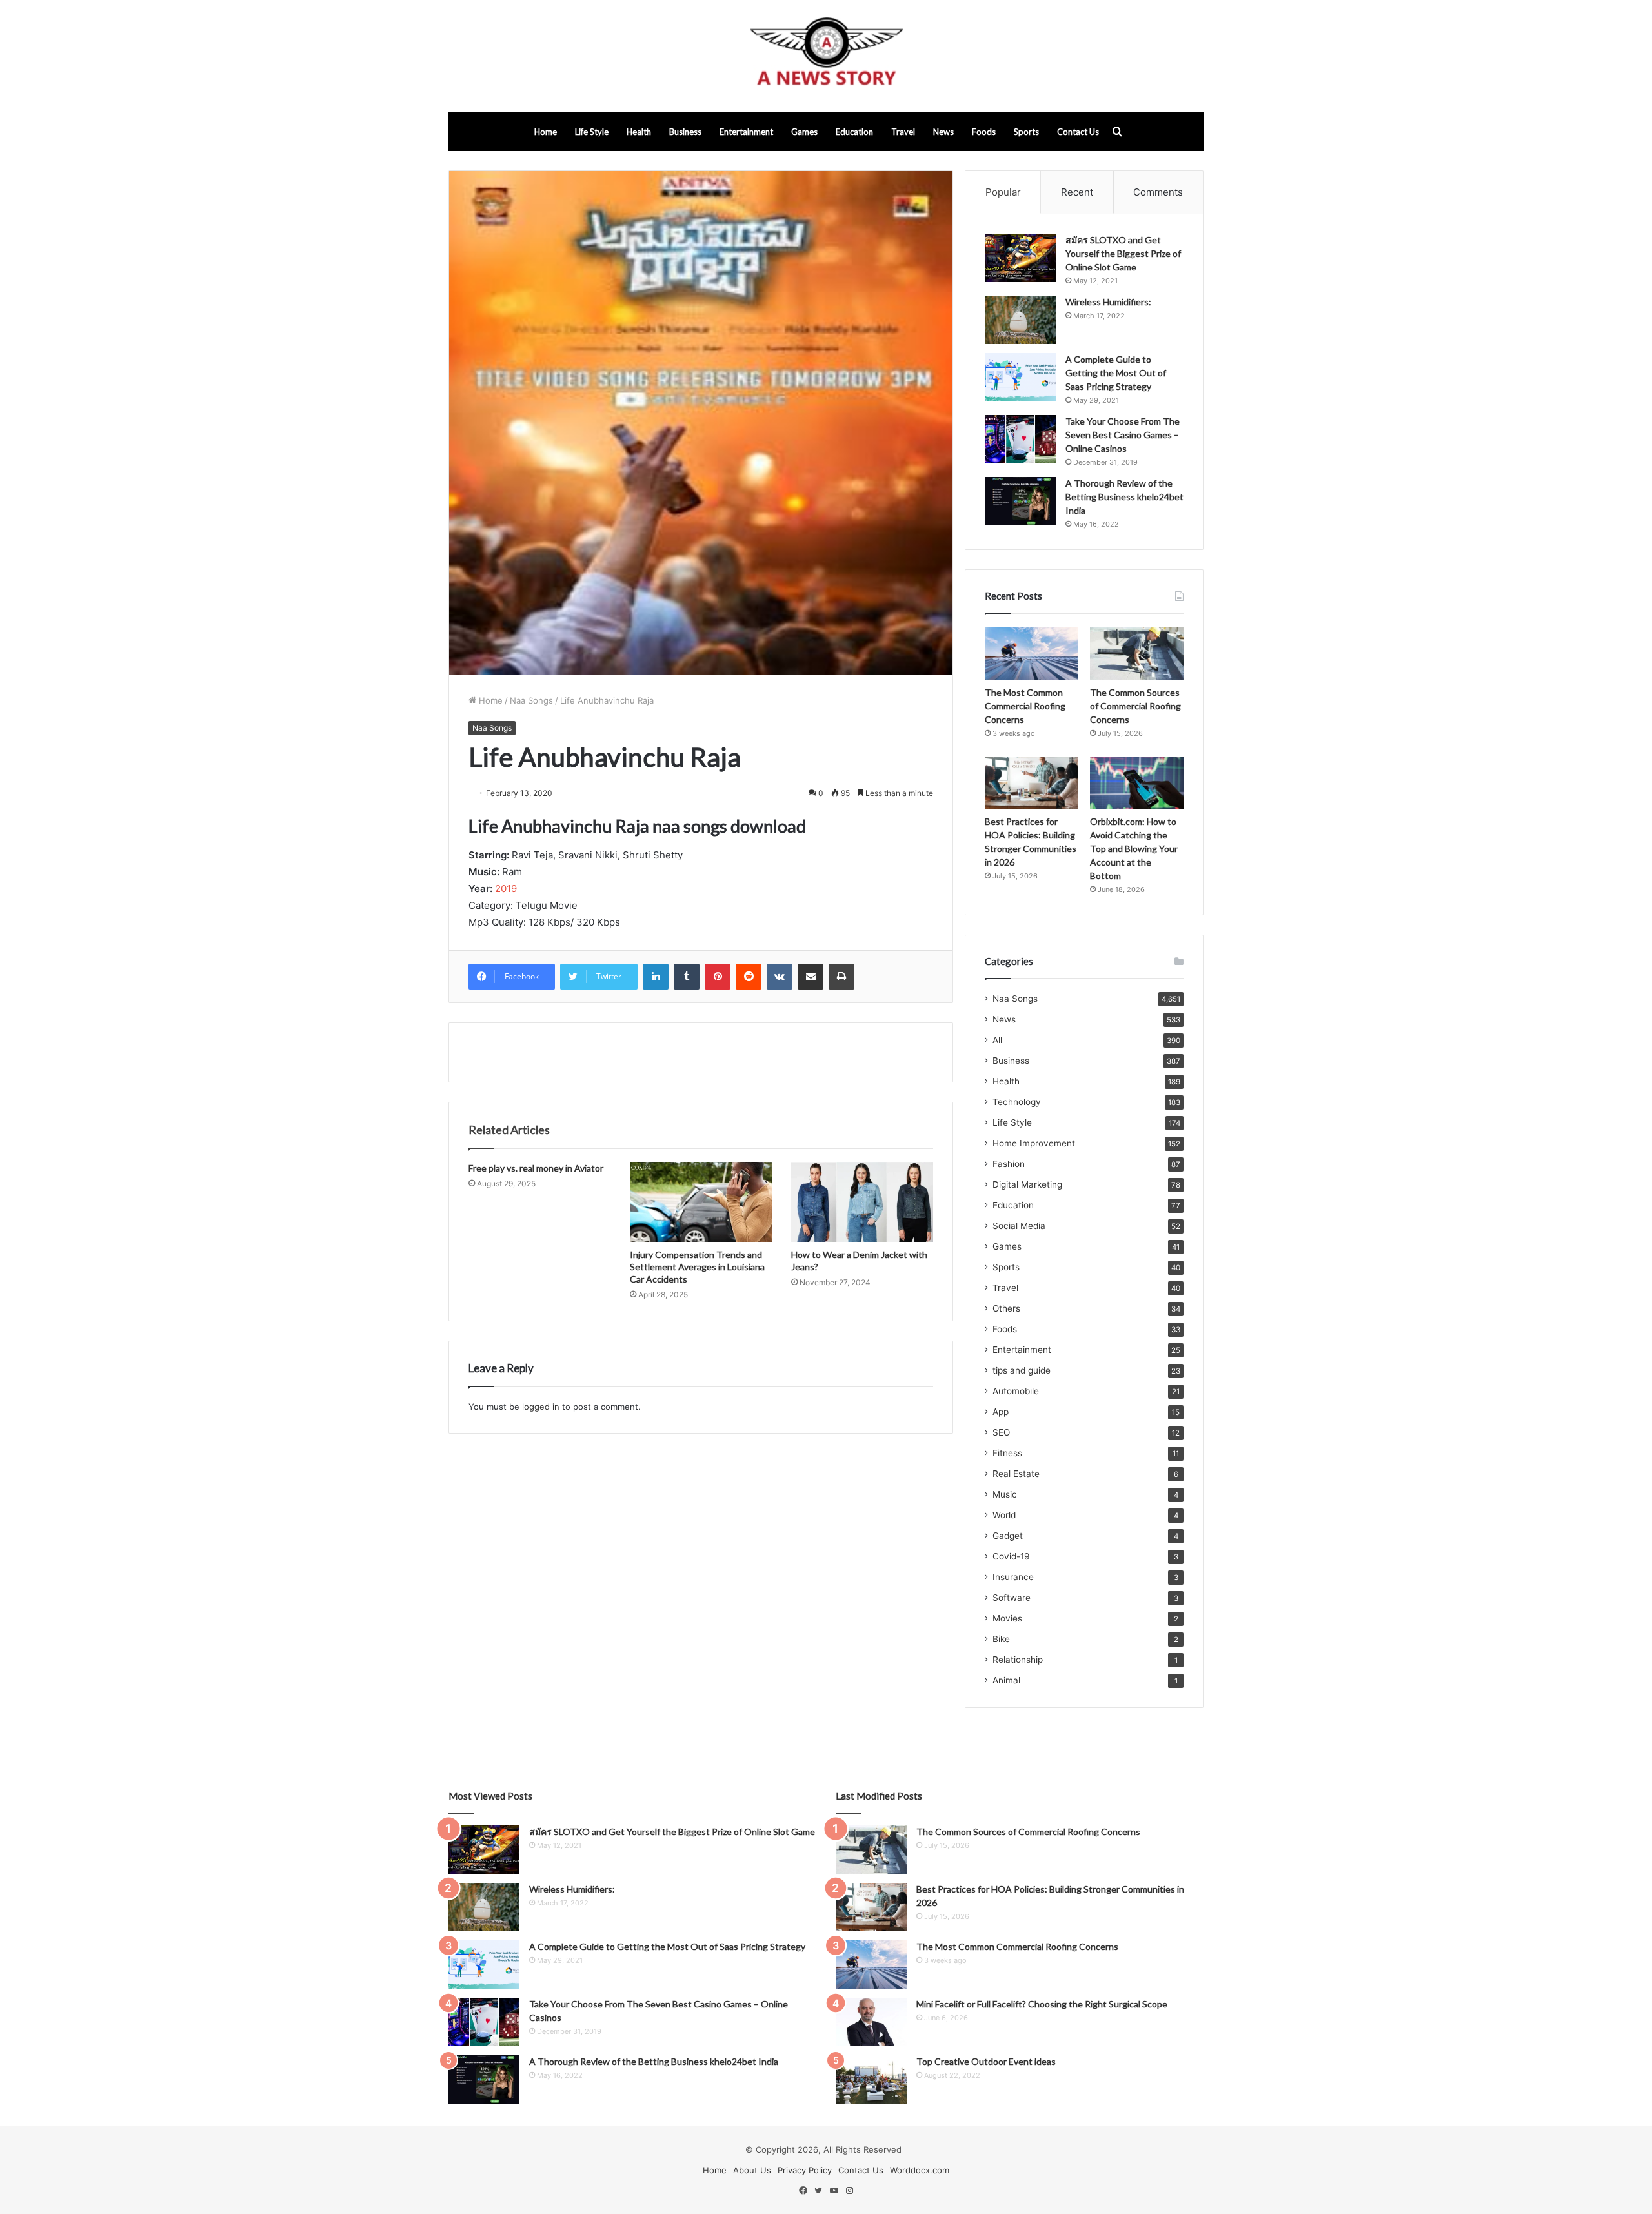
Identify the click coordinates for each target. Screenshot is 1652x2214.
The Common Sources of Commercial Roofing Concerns (1135, 706)
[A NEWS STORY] (826, 56)
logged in (541, 1407)
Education (854, 132)
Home (546, 132)
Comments (1158, 192)
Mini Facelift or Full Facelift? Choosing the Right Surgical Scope (1042, 2004)
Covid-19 (1011, 1556)
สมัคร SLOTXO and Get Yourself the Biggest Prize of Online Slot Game (1123, 253)
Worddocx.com (920, 2170)
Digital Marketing (1027, 1184)
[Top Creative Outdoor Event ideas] (871, 2079)
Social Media (1019, 1226)
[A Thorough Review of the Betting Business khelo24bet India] (1020, 501)
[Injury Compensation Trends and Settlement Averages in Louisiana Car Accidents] (701, 1202)
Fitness (1007, 1453)
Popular (1003, 192)
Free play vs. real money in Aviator (536, 1168)
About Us (752, 2170)
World (1004, 1515)
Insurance (1013, 1577)
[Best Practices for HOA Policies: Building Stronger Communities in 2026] (1032, 783)
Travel (903, 132)
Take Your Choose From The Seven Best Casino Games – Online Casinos (1123, 435)
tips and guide (1022, 1370)
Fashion (1009, 1164)
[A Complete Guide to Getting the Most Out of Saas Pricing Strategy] (1020, 377)
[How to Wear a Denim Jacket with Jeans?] (862, 1202)
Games (804, 132)
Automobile (1016, 1391)
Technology (1017, 1102)
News (943, 132)
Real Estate (1016, 1474)
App (1001, 1412)
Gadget (1008, 1536)
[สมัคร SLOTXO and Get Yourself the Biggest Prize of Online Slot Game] (1020, 258)
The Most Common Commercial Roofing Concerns (1025, 706)
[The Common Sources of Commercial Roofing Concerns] (1137, 653)
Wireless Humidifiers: (1108, 302)
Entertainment (746, 132)
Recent (1077, 192)
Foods (984, 132)
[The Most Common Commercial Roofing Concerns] (1032, 653)
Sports (1026, 132)
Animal (1006, 1680)
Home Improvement (1034, 1143)
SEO (1001, 1432)
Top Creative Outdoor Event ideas (986, 2061)
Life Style (592, 132)
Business (685, 132)
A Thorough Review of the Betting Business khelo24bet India (1124, 497)
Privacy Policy (805, 2170)
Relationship (1018, 1660)
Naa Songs (531, 700)
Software (1012, 1598)
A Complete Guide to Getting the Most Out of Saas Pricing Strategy (1116, 373)
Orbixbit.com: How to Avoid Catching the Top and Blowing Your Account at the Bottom (1134, 848)
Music (1005, 1494)
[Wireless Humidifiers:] (1020, 320)
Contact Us (1078, 132)
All (997, 1040)
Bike (1001, 1639)
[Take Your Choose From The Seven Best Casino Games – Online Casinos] (1020, 439)
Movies (1007, 1618)
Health (639, 132)
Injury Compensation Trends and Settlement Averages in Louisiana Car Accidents (697, 1267)
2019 (506, 889)
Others (1006, 1308)
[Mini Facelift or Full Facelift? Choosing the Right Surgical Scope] (871, 2022)
